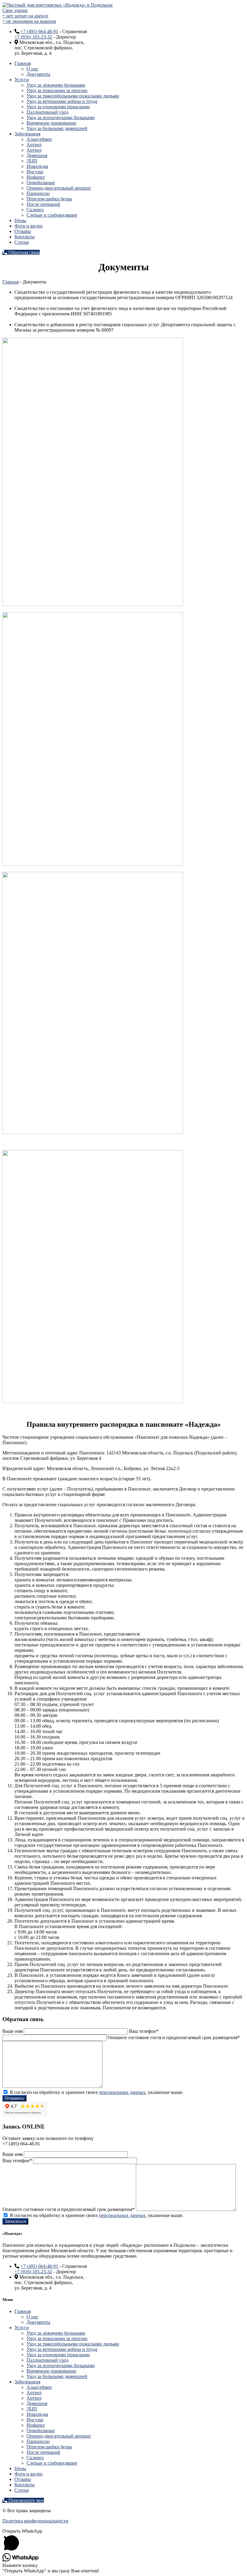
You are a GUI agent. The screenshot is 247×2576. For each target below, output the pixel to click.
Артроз (34, 150)
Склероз (35, 210)
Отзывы (23, 231)
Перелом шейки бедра (49, 199)
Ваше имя (13, 2031)
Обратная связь (23, 252)
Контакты (25, 237)
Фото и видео (28, 226)
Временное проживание (51, 123)
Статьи (22, 242)
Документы (38, 74)
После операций (43, 204)
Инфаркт (36, 177)
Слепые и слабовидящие (52, 215)
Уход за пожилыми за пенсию (57, 90)
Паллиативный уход (47, 112)
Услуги (22, 80)
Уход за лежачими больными (56, 85)
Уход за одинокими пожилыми (58, 107)
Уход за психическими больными (61, 118)
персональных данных (122, 2092)
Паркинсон (38, 193)
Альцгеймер (39, 139)
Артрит (34, 145)
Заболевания (27, 134)
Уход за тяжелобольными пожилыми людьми (73, 96)
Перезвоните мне (26, 2500)
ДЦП (32, 161)
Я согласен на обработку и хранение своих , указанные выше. (96, 2092)
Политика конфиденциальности (35, 2521)
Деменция (37, 155)
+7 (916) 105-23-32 (33, 37)
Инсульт (35, 172)
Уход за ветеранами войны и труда (62, 101)
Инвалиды (37, 166)
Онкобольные (41, 183)
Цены (20, 220)
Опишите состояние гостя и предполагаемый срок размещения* (69, 2209)
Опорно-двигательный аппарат (59, 188)
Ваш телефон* (144, 2031)
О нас (32, 69)
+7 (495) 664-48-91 (39, 31)
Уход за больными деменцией (57, 128)
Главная (23, 63)
